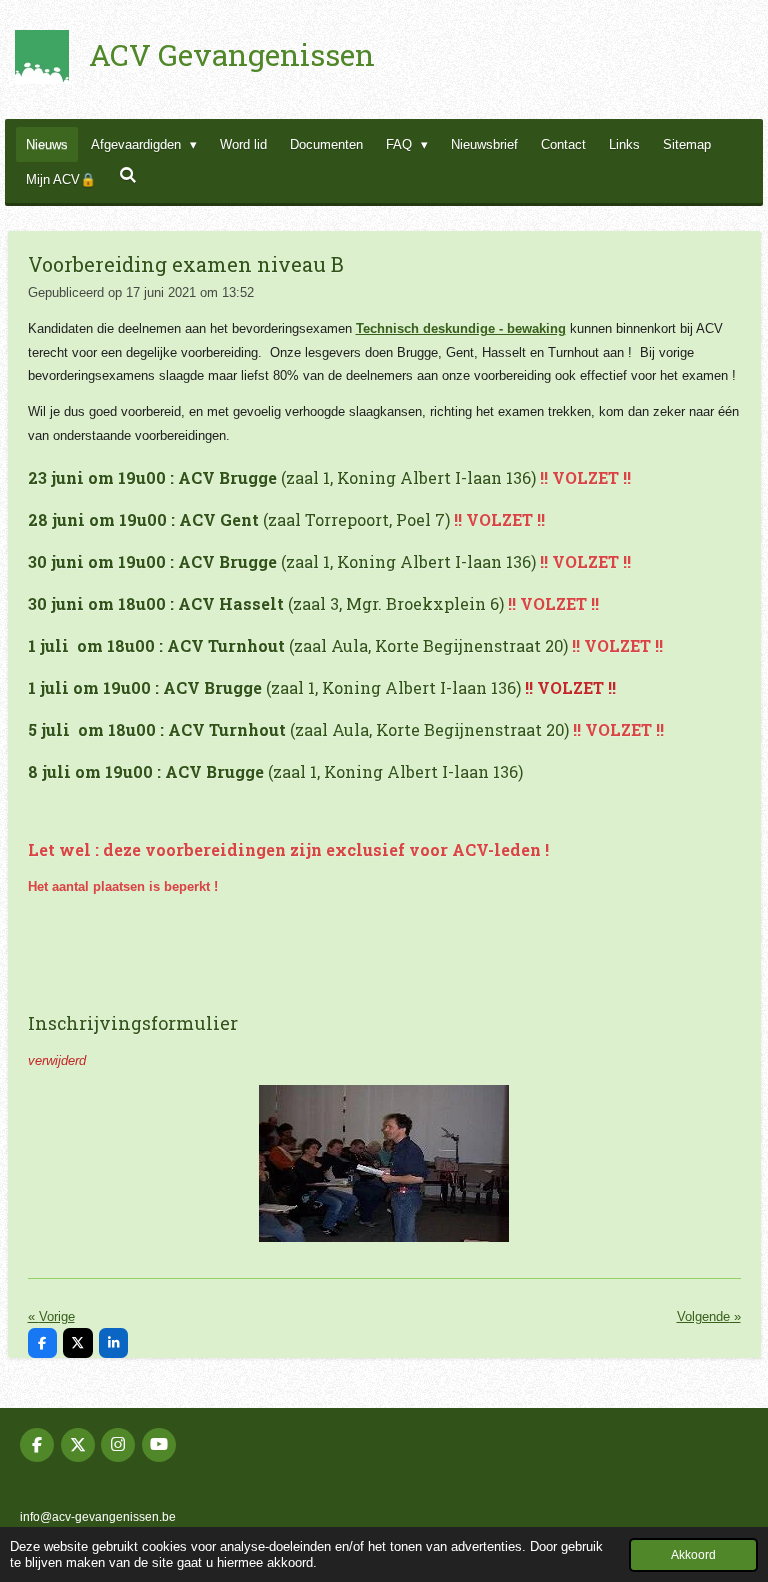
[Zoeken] (128, 175)
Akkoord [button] (693, 1554)
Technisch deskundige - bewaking (461, 328)
